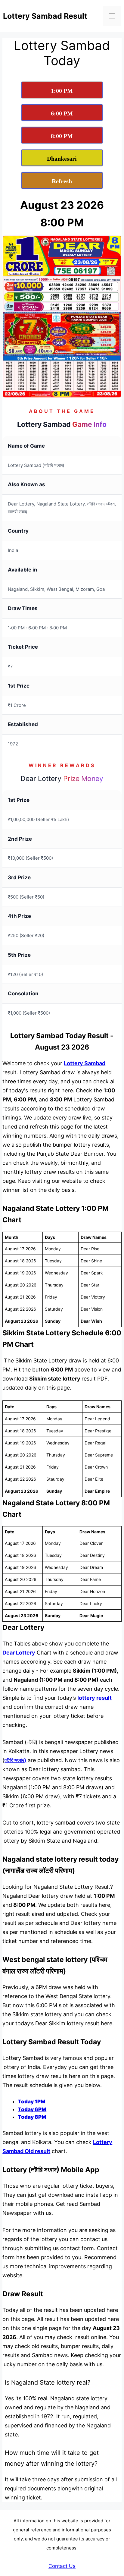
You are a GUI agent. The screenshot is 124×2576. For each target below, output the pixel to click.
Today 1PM (32, 2102)
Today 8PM (32, 2117)
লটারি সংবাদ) (15, 1760)
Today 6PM (32, 2109)
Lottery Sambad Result (45, 16)
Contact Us (62, 2566)
